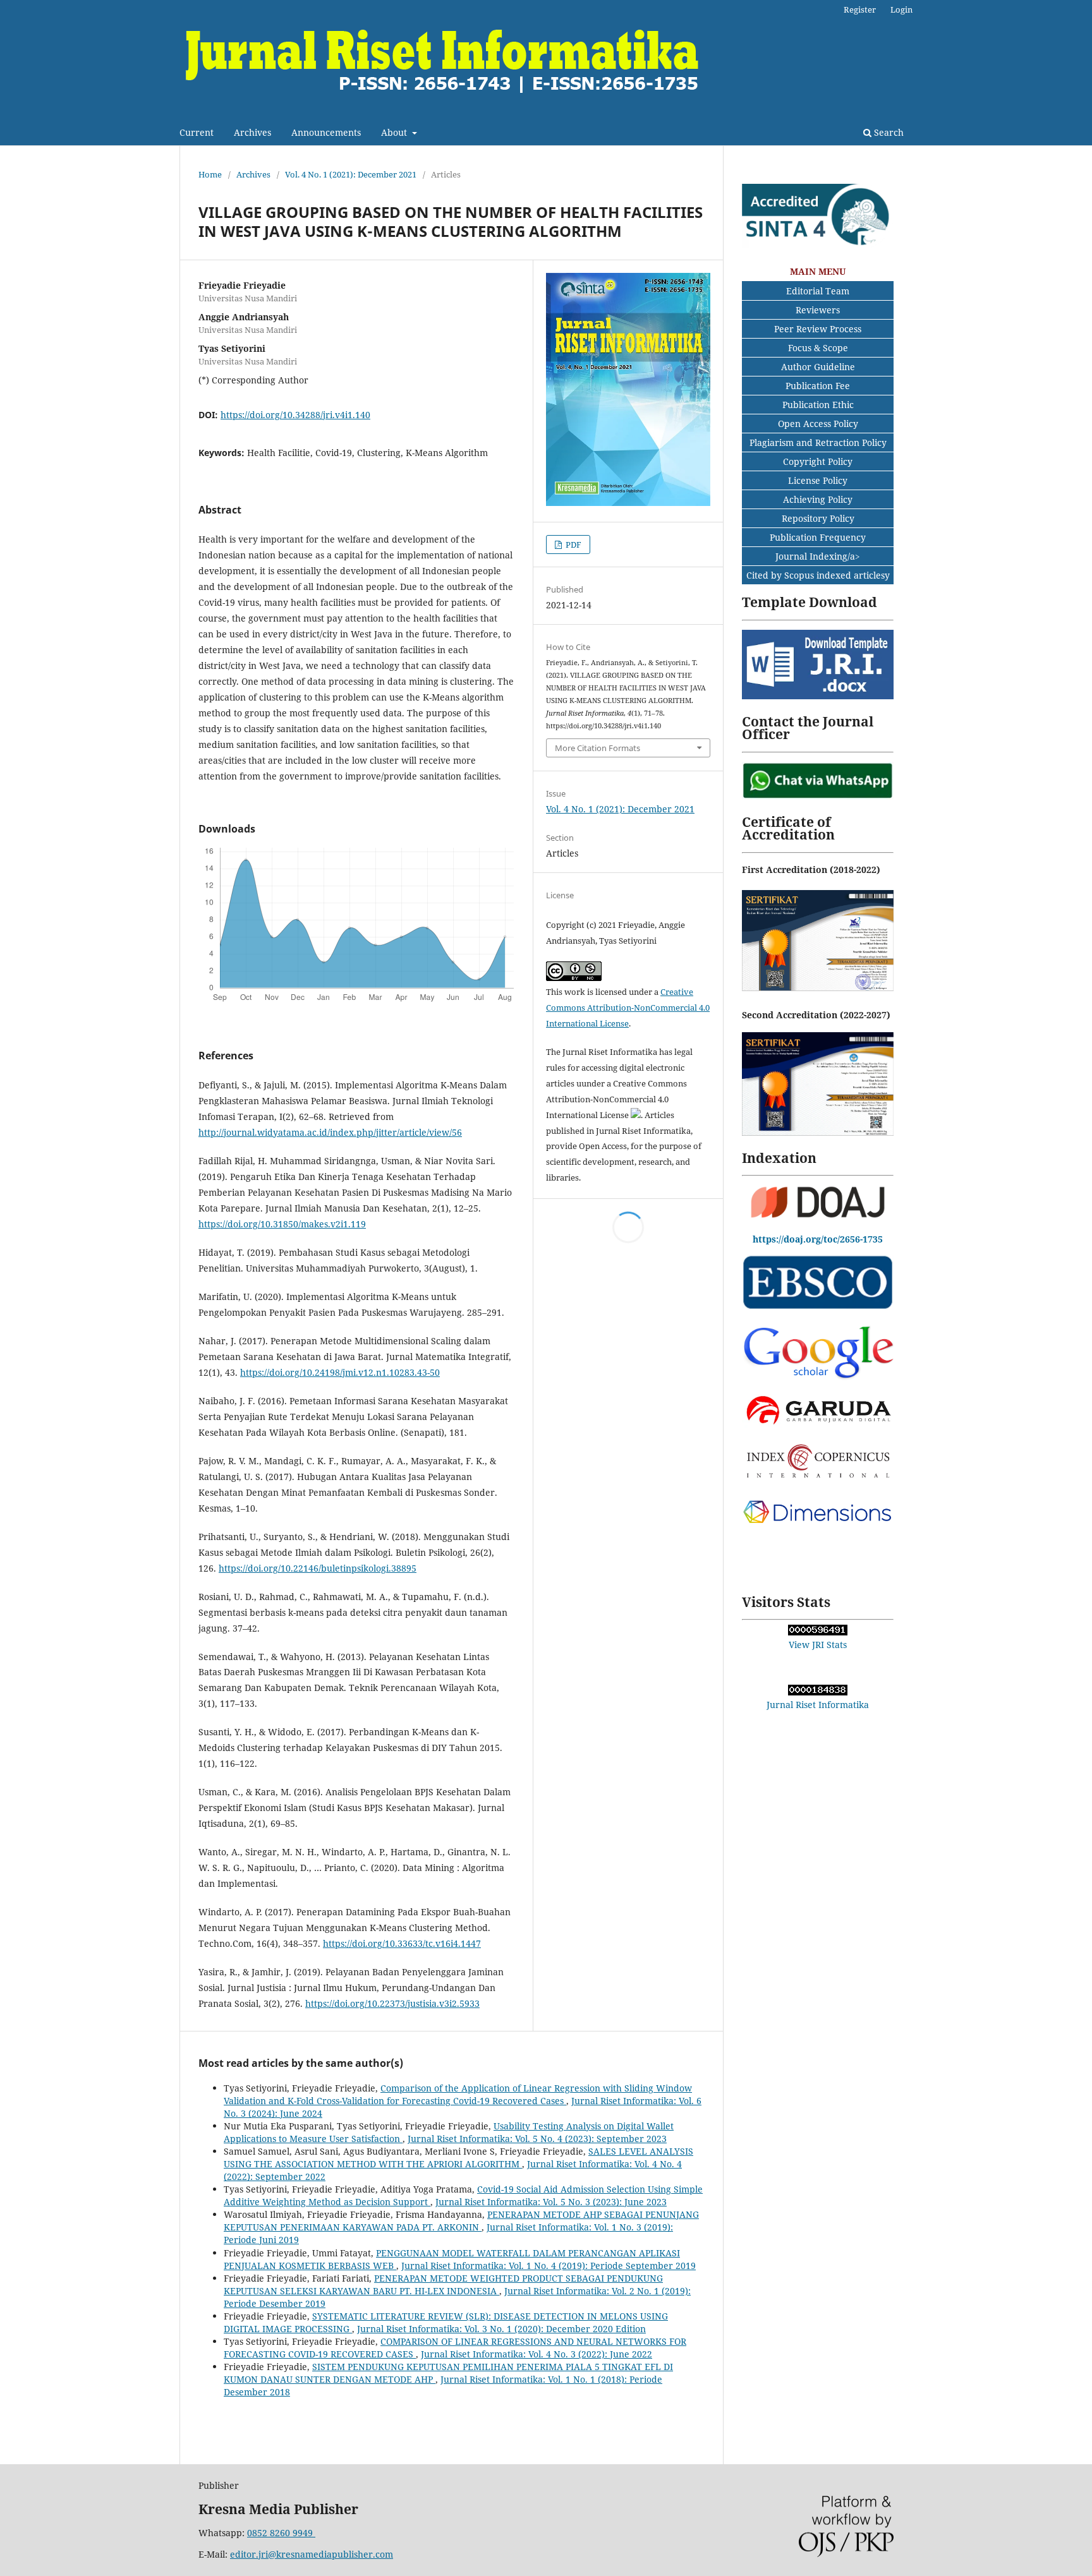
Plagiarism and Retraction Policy (818, 442)
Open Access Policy (818, 424)
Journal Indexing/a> (818, 556)
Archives (252, 132)
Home (210, 174)
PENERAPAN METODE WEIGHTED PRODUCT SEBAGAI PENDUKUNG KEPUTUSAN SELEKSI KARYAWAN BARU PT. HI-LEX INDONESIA (443, 2284)
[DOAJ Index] (818, 1216)
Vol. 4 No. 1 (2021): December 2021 (351, 174)
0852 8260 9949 (281, 2533)
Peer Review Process (818, 329)
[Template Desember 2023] (818, 696)
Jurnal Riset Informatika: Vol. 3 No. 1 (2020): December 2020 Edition (501, 2329)
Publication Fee (818, 386)
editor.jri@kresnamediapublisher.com (312, 2554)
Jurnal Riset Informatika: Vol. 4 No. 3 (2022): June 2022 (537, 2354)
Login (901, 9)
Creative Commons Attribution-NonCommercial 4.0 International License (628, 1008)
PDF (573, 545)
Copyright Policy (818, 461)
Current (197, 132)
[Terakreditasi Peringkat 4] (818, 245)
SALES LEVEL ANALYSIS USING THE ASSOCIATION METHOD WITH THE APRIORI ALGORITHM (458, 2158)
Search (888, 132)
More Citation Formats (598, 748)
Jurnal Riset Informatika (818, 1705)
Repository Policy (818, 518)
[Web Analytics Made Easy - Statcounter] (818, 1632)
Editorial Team (818, 291)
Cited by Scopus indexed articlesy (818, 575)
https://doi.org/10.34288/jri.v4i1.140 (295, 415)
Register (860, 9)
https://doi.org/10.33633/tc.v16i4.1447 (402, 1943)
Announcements (326, 132)
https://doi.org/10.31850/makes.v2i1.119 (282, 1224)
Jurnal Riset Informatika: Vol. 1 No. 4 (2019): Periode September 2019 (549, 2266)
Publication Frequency (818, 537)
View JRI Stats (818, 1645)
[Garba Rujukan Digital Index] (818, 1426)
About (395, 132)
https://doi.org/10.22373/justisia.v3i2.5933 (392, 2003)
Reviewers (818, 310)
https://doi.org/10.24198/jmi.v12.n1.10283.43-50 (340, 1372)
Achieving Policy (818, 499)
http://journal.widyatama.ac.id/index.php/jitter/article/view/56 (330, 1132)
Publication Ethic (818, 405)
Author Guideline (818, 367)
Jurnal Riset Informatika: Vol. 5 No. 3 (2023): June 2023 (551, 2202)
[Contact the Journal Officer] (818, 796)
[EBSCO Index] (818, 1307)
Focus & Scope (818, 348)
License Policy (818, 480)
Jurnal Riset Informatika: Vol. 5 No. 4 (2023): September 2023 (537, 2139)
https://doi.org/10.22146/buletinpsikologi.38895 (318, 1568)
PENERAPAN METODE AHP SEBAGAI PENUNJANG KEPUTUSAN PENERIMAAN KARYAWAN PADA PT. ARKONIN (461, 2221)
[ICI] (818, 1475)
